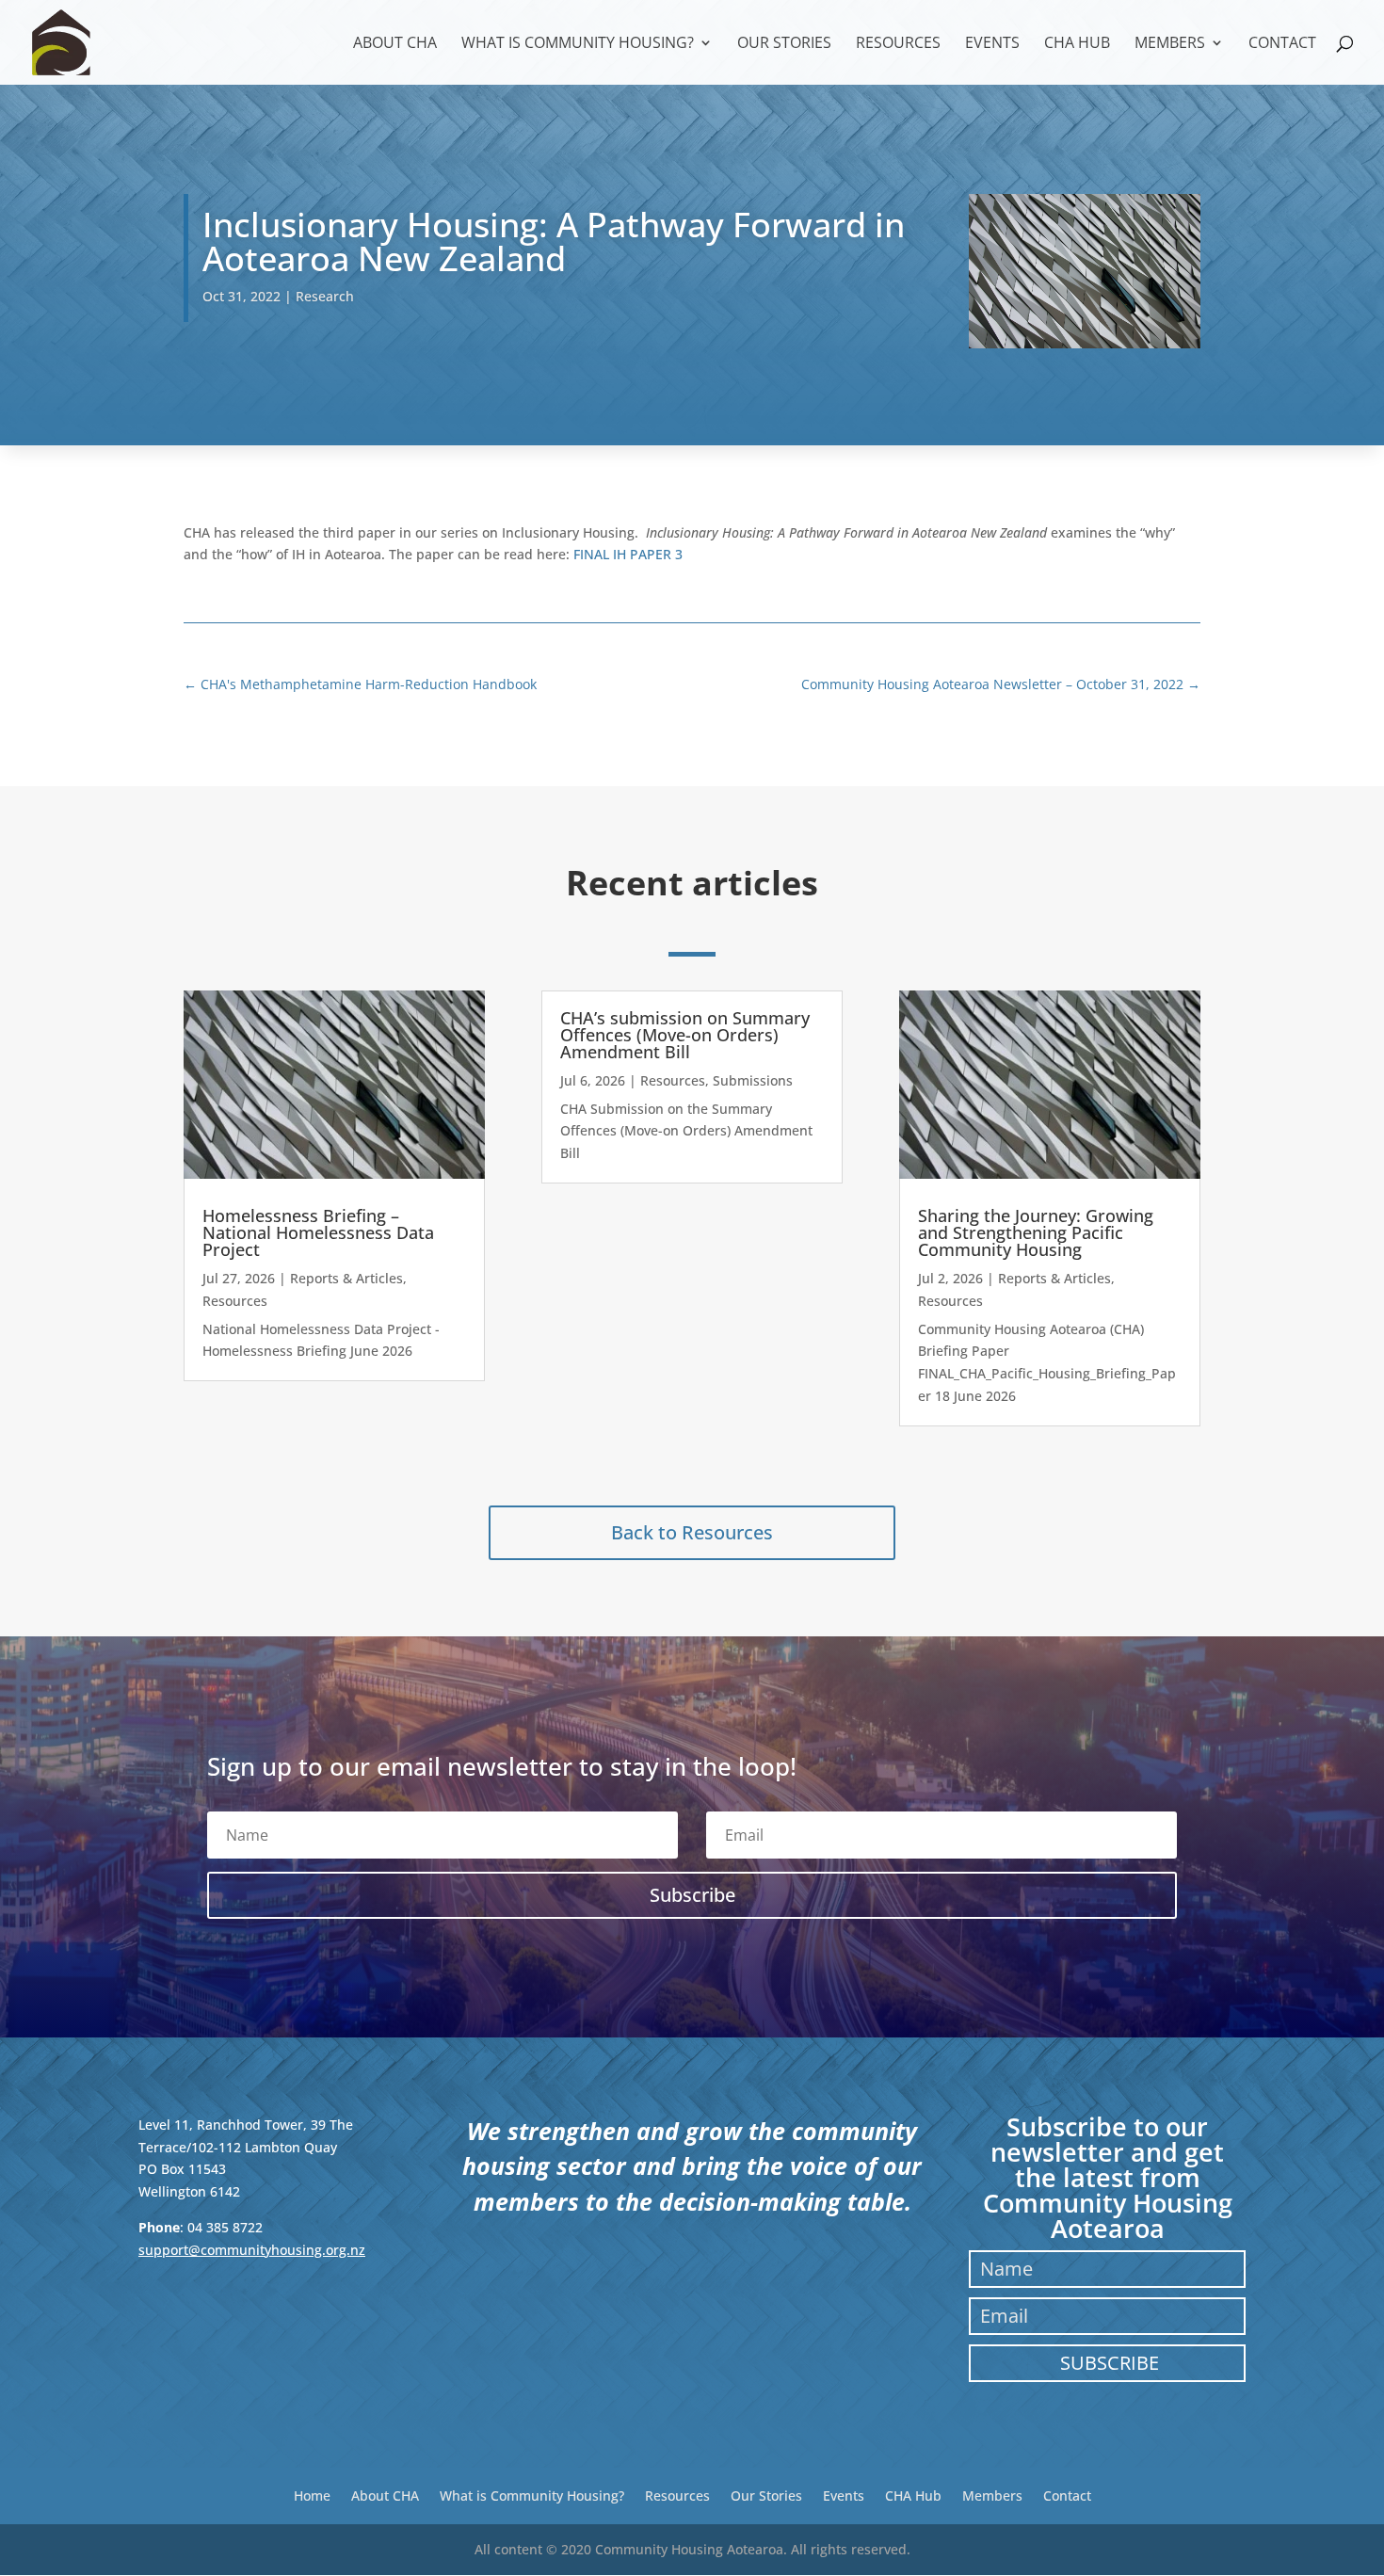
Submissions (753, 1080)
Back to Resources (692, 1532)
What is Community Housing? (578, 44)
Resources (898, 44)
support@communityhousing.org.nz (252, 2250)
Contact (1282, 44)
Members (1170, 44)
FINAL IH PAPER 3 (628, 554)
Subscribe (1110, 2363)
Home (312, 2495)
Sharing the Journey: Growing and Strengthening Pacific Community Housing (1036, 1232)
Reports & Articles (346, 1278)
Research (325, 296)
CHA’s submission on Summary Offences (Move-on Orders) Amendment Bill (685, 1035)
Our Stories (784, 44)
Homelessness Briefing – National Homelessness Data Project (318, 1232)
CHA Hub (1077, 44)
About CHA (395, 44)
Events (992, 44)
